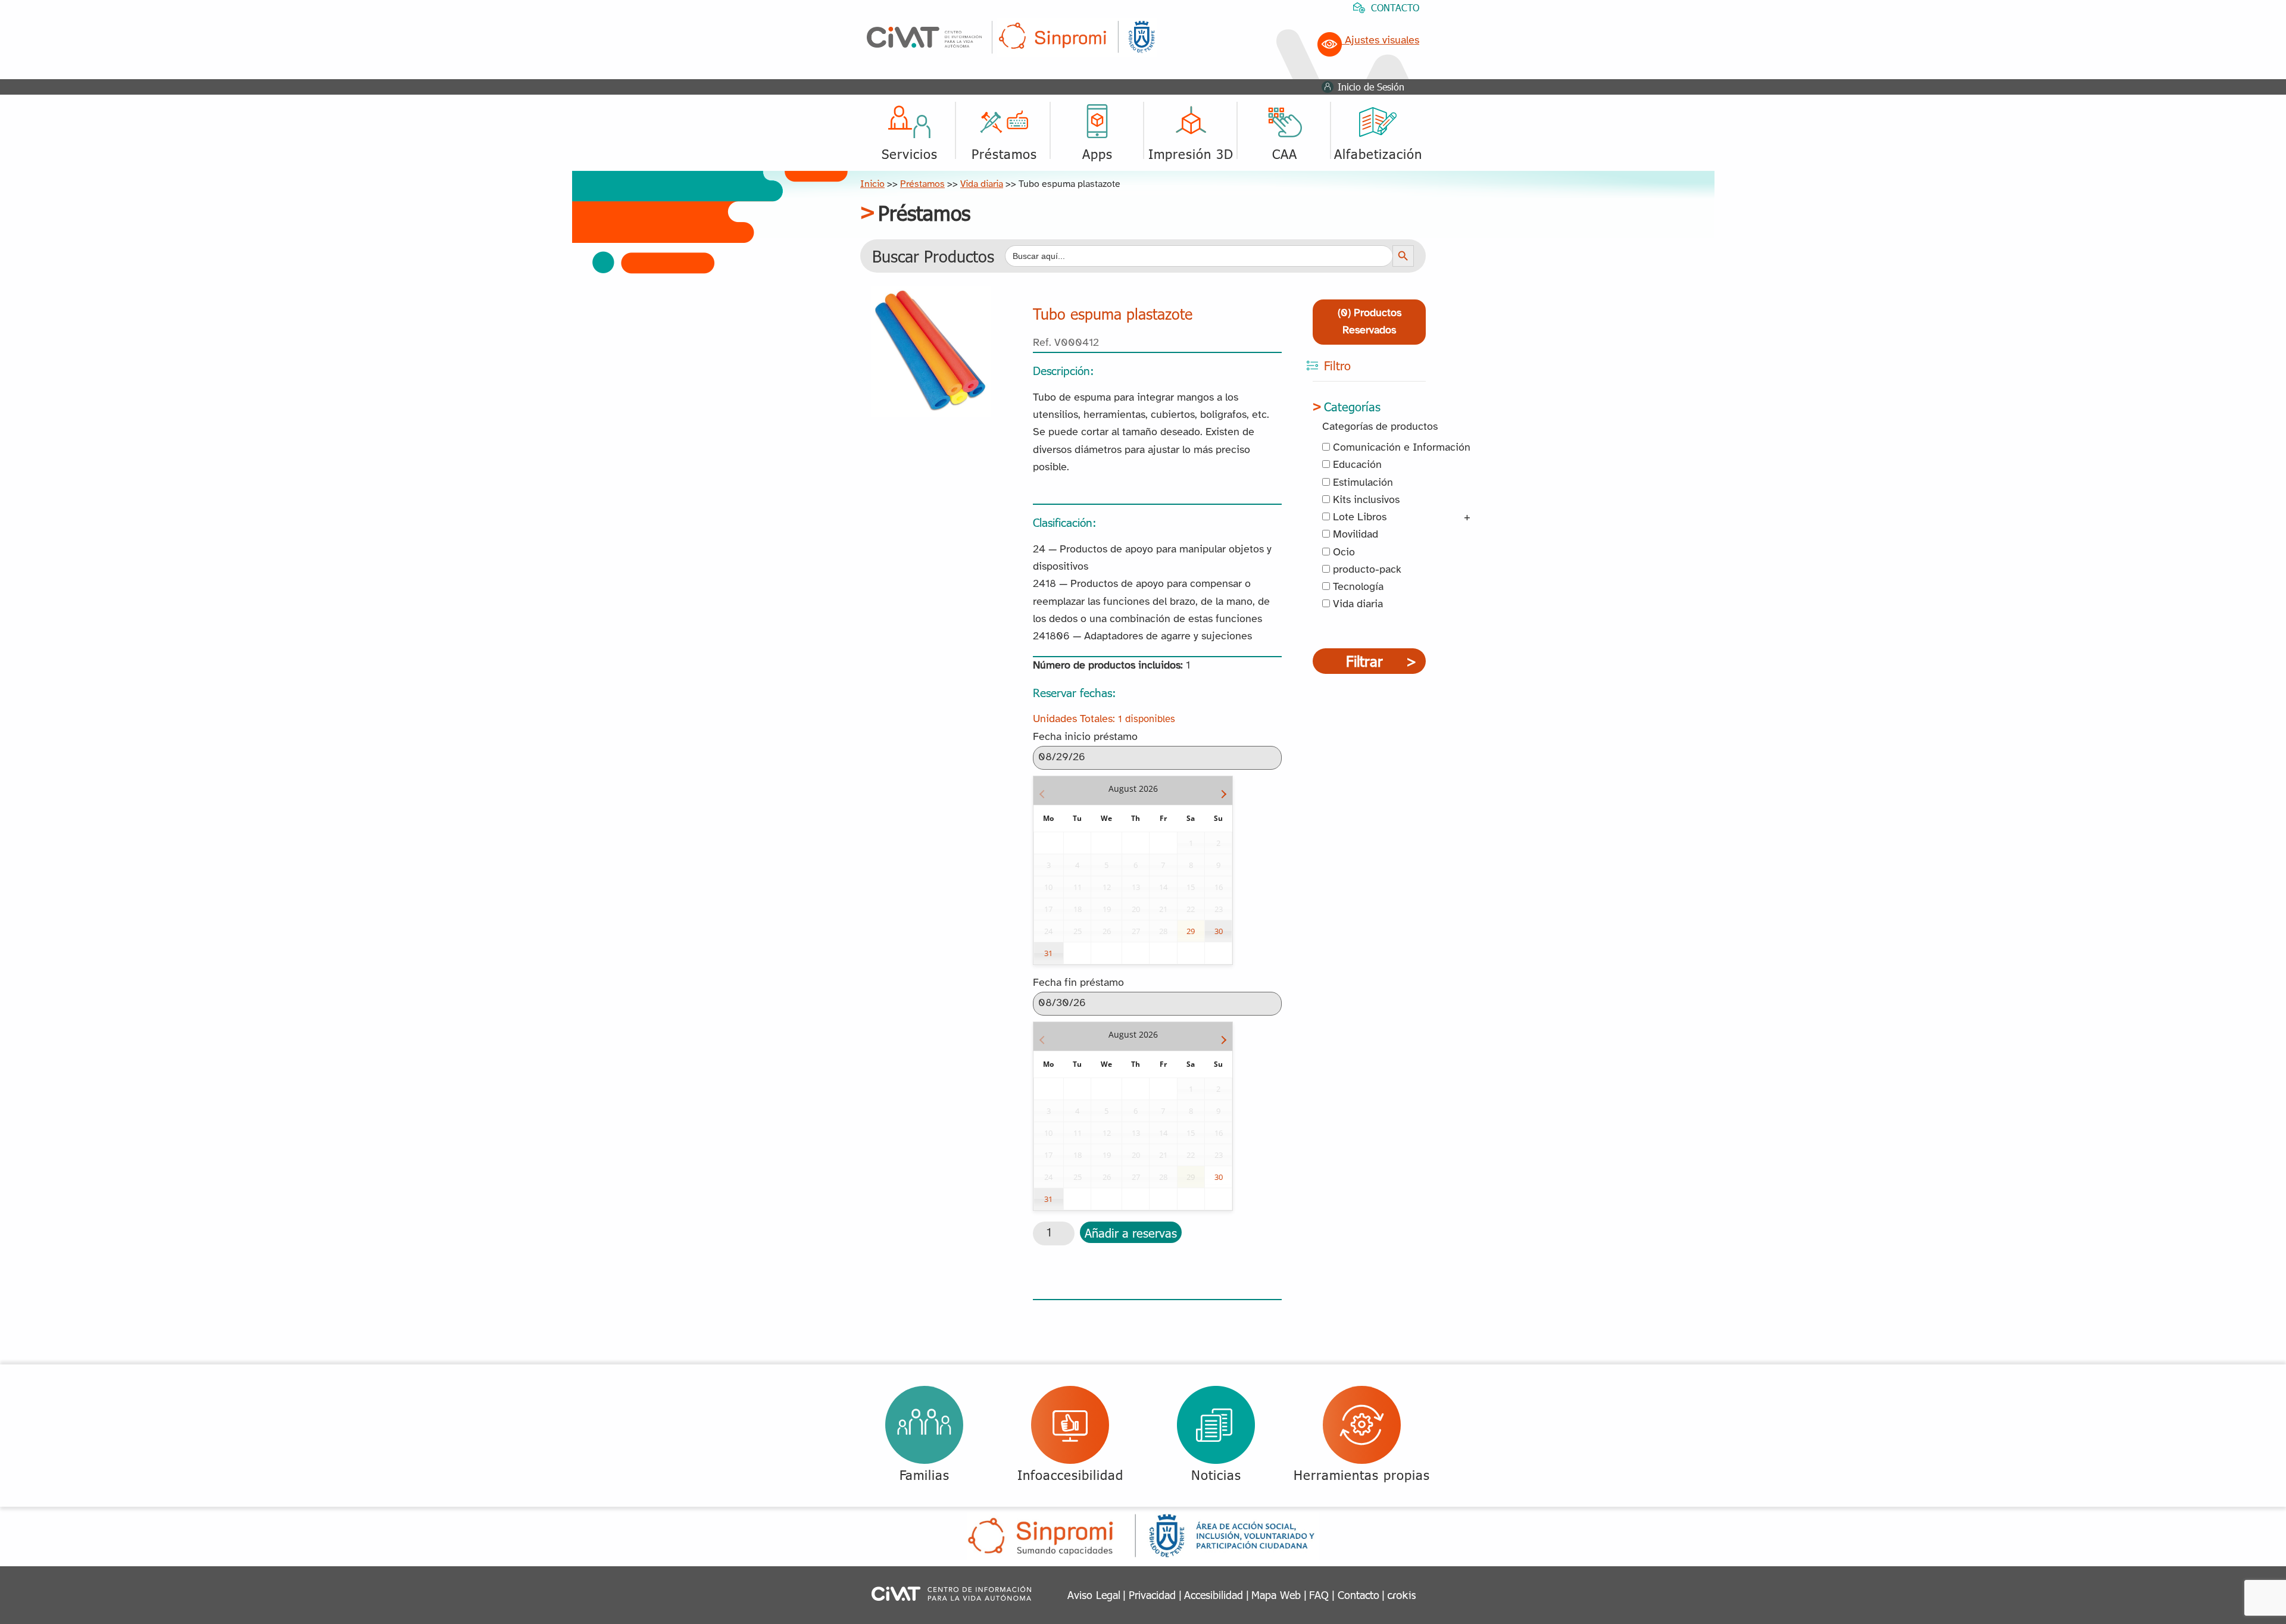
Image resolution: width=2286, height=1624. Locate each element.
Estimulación (1361, 483)
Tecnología (1357, 587)
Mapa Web (1276, 1595)
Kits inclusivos (1365, 500)
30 (1219, 931)
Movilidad (1354, 535)
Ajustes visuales (1381, 41)
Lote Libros (1358, 518)
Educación (1356, 465)
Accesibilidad (1214, 1595)
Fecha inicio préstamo (1085, 737)
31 (1048, 953)
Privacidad (1152, 1595)
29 (1191, 931)
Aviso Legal (1094, 1595)
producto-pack (1366, 570)
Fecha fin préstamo (1078, 983)
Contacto (1359, 1595)
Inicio (872, 184)
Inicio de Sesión (1371, 87)
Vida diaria (982, 184)
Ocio (1342, 553)
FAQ (1319, 1595)
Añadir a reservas (1131, 1232)
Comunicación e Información (1400, 448)
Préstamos (922, 184)
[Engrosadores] (931, 295)
